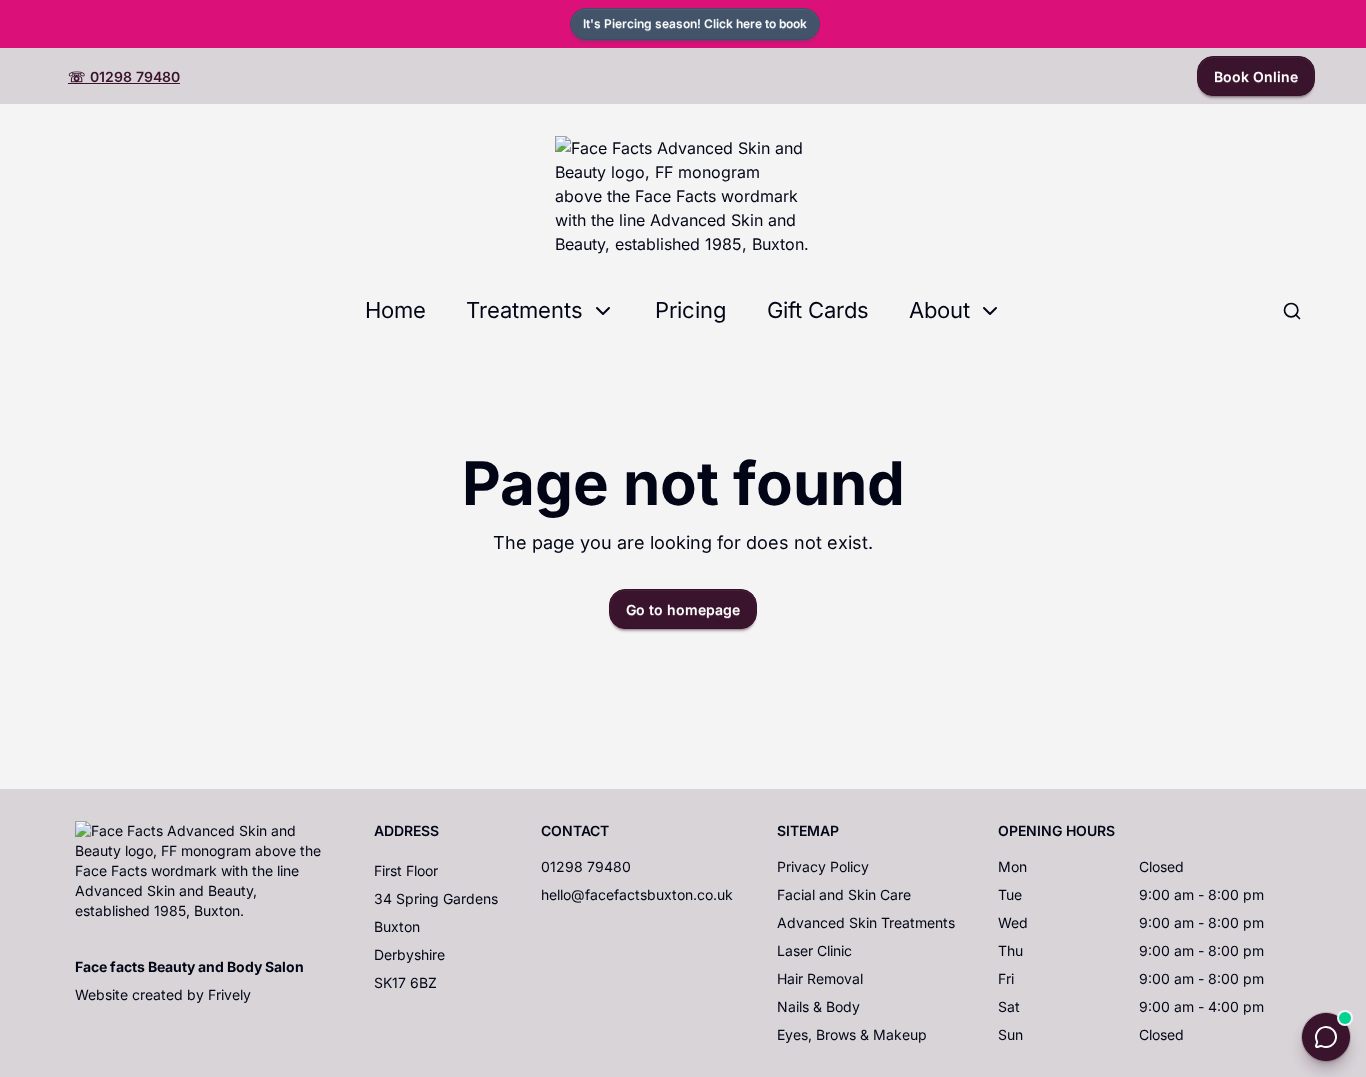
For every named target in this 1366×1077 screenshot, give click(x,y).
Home (395, 310)
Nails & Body (818, 1006)
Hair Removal (820, 978)
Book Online (1256, 76)
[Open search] (1292, 311)
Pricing (691, 310)
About (939, 310)
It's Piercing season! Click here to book (695, 23)
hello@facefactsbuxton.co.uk (637, 894)
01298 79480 (586, 866)
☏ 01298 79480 (124, 76)
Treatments (524, 310)
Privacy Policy (823, 866)
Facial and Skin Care (844, 894)
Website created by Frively (163, 994)
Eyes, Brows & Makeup (852, 1034)
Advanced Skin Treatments (866, 922)
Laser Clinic (814, 950)
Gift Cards (818, 310)
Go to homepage (683, 609)
